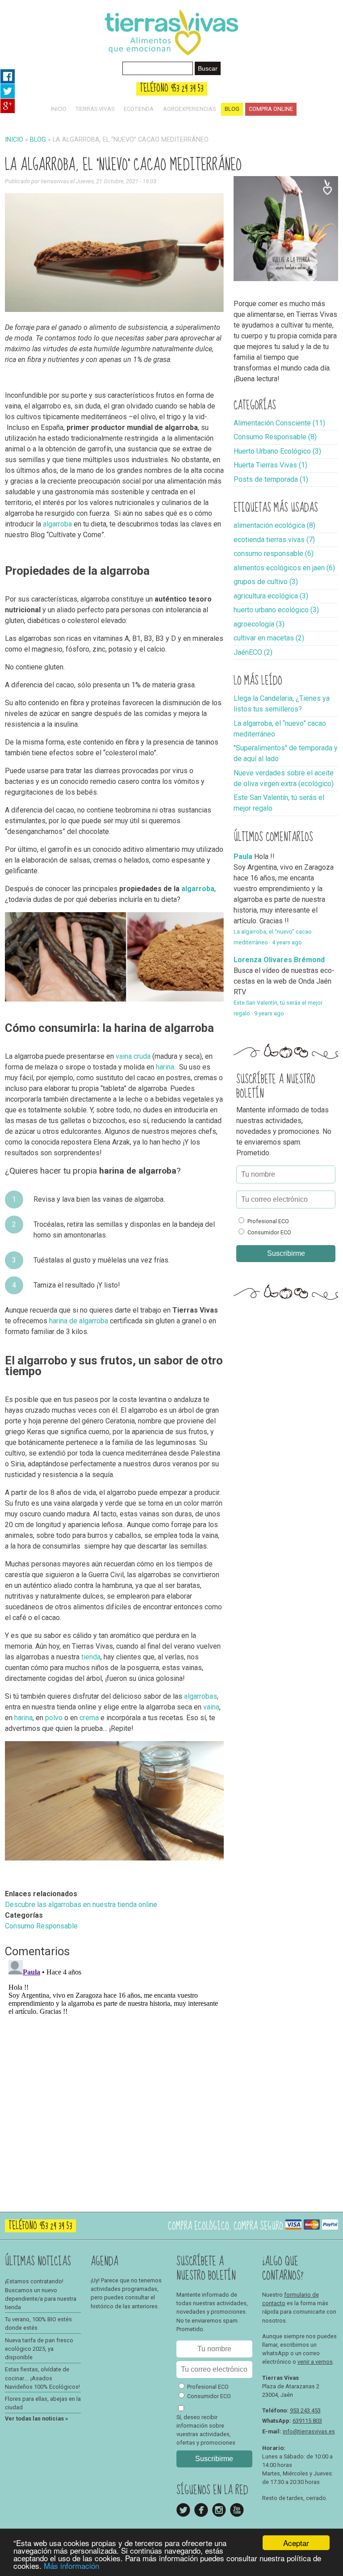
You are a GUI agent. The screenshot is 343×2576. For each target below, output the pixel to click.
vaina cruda (133, 1056)
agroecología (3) (259, 624)
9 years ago (269, 1013)
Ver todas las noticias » (36, 2418)
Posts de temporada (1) (271, 479)
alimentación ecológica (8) (274, 525)
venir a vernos (315, 2362)
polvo (54, 1718)
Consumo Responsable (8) (275, 437)
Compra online (271, 109)
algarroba (57, 524)
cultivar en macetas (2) (269, 638)
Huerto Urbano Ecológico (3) (277, 451)
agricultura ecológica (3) (271, 596)
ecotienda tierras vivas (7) (274, 540)
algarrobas (201, 1696)
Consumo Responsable (41, 1926)
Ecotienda (139, 109)
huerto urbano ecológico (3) (276, 610)
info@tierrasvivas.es (309, 2431)
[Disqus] (115, 2068)
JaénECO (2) (253, 652)
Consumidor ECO (269, 1232)
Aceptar (296, 2543)
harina (165, 1067)
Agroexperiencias (189, 109)
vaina (211, 1707)
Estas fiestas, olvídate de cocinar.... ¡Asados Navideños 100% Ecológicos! (42, 2378)
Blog (232, 109)
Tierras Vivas (95, 109)
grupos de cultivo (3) (266, 582)
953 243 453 (305, 2410)
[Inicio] (171, 58)
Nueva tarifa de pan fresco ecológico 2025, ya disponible (39, 2349)
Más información (71, 2565)
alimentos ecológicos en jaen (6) (284, 568)
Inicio (59, 109)
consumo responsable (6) (274, 554)
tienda (91, 1657)
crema (90, 1718)
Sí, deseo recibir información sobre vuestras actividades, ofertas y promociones (206, 2430)
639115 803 (307, 2421)
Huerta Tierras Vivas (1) (270, 465)
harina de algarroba (79, 1321)
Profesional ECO (268, 1221)
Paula (243, 857)
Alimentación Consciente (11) (279, 423)
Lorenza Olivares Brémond (279, 960)
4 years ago (287, 942)
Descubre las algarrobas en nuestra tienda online (81, 1905)
